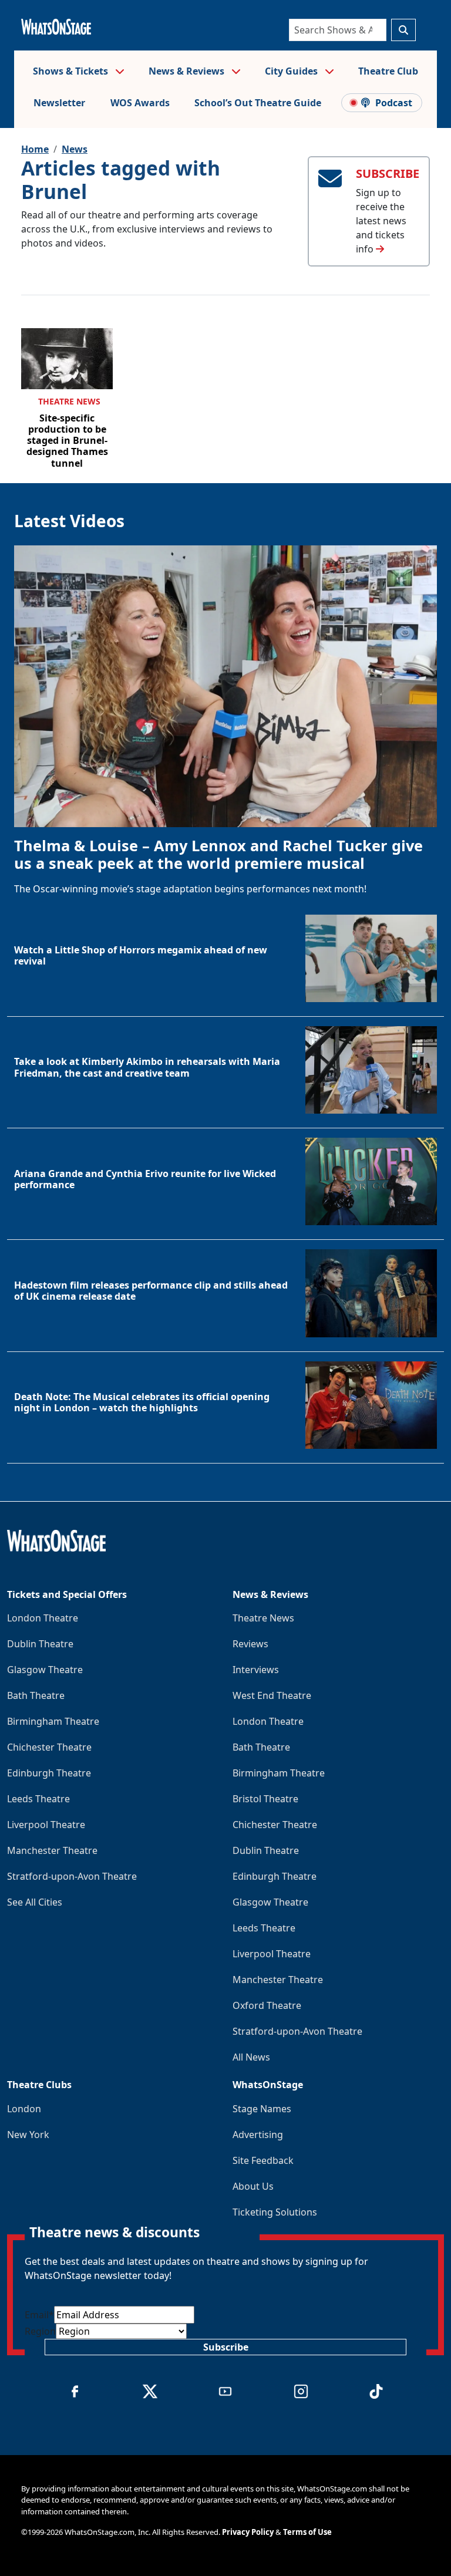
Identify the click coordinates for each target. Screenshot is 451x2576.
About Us (253, 2186)
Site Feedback (263, 2160)
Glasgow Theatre (45, 1670)
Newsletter (59, 103)
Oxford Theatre (267, 2005)
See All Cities (35, 1902)
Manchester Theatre (52, 1850)
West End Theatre (272, 1695)
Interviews (256, 1670)
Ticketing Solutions (275, 2212)
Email (39, 2315)
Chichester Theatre (49, 1747)
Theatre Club (388, 71)
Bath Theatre (36, 1695)
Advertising (258, 2135)
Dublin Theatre (40, 1644)
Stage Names (262, 2109)
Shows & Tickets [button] (72, 71)
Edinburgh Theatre (49, 1773)
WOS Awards (140, 103)
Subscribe (226, 2347)
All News (251, 2057)
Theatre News (69, 401)
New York (28, 2135)
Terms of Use (307, 2532)
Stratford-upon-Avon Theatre (72, 1876)
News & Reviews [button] (188, 71)
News (75, 149)
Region (40, 2331)
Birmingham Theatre (53, 1721)
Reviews (250, 1644)
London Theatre (43, 1618)
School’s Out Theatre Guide (258, 103)
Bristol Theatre (265, 1799)
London (24, 2109)
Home (35, 149)
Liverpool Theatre (46, 1825)
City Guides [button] (292, 71)
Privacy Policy (248, 2532)
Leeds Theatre (38, 1799)
